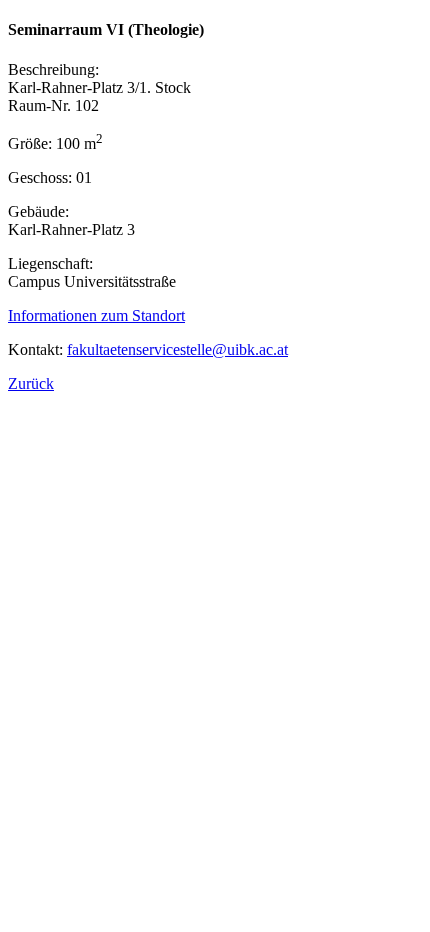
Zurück (31, 383)
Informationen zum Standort (96, 315)
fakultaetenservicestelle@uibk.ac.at (177, 349)
